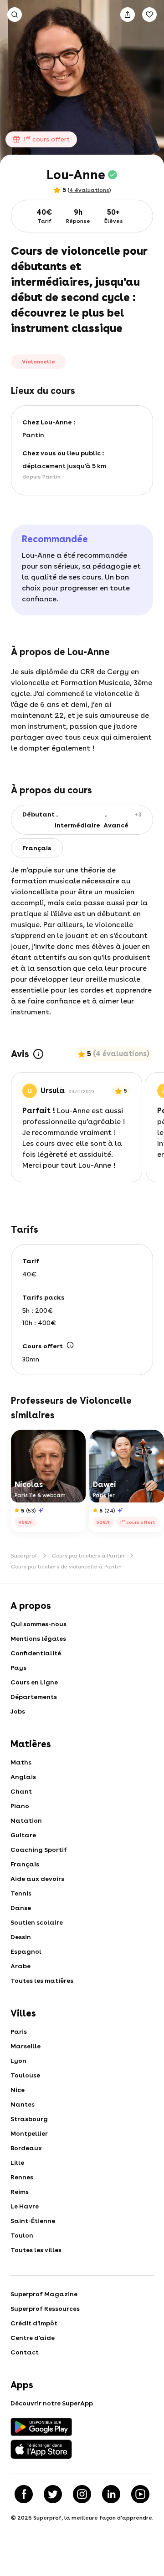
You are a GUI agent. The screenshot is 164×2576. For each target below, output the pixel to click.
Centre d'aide (33, 2338)
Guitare (23, 1835)
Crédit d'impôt (34, 2323)
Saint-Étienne (33, 2221)
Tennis (21, 1893)
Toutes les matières (42, 1981)
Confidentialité (36, 1653)
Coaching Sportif (39, 1850)
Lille (17, 2163)
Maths (21, 1762)
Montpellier (29, 2133)
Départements (34, 1697)
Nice (18, 2090)
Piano (20, 1806)
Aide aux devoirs (37, 1879)
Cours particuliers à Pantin (88, 1556)
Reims (20, 2192)
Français (25, 1864)
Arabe (20, 1966)
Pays (18, 1668)
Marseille (26, 2046)
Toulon (22, 2235)
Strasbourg (29, 2119)
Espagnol (26, 1951)
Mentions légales (38, 1638)
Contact (25, 2352)
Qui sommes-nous (38, 1624)
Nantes (23, 2104)
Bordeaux (26, 2148)
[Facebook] (24, 2494)
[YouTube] (140, 2494)
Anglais (23, 1777)
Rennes (22, 2177)
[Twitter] (53, 2494)
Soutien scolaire (37, 1922)
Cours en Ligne (34, 1682)
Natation (26, 1820)
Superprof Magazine (44, 2294)
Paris (19, 2032)
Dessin (21, 1937)
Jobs (18, 1711)
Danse (21, 1908)
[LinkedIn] (111, 2494)
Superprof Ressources (45, 2309)
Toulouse (25, 2075)
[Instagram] (82, 2494)
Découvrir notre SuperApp (52, 2403)
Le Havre (25, 2206)
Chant (21, 1791)
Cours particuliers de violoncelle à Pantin (66, 1567)
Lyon (18, 2061)
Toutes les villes (36, 2250)
